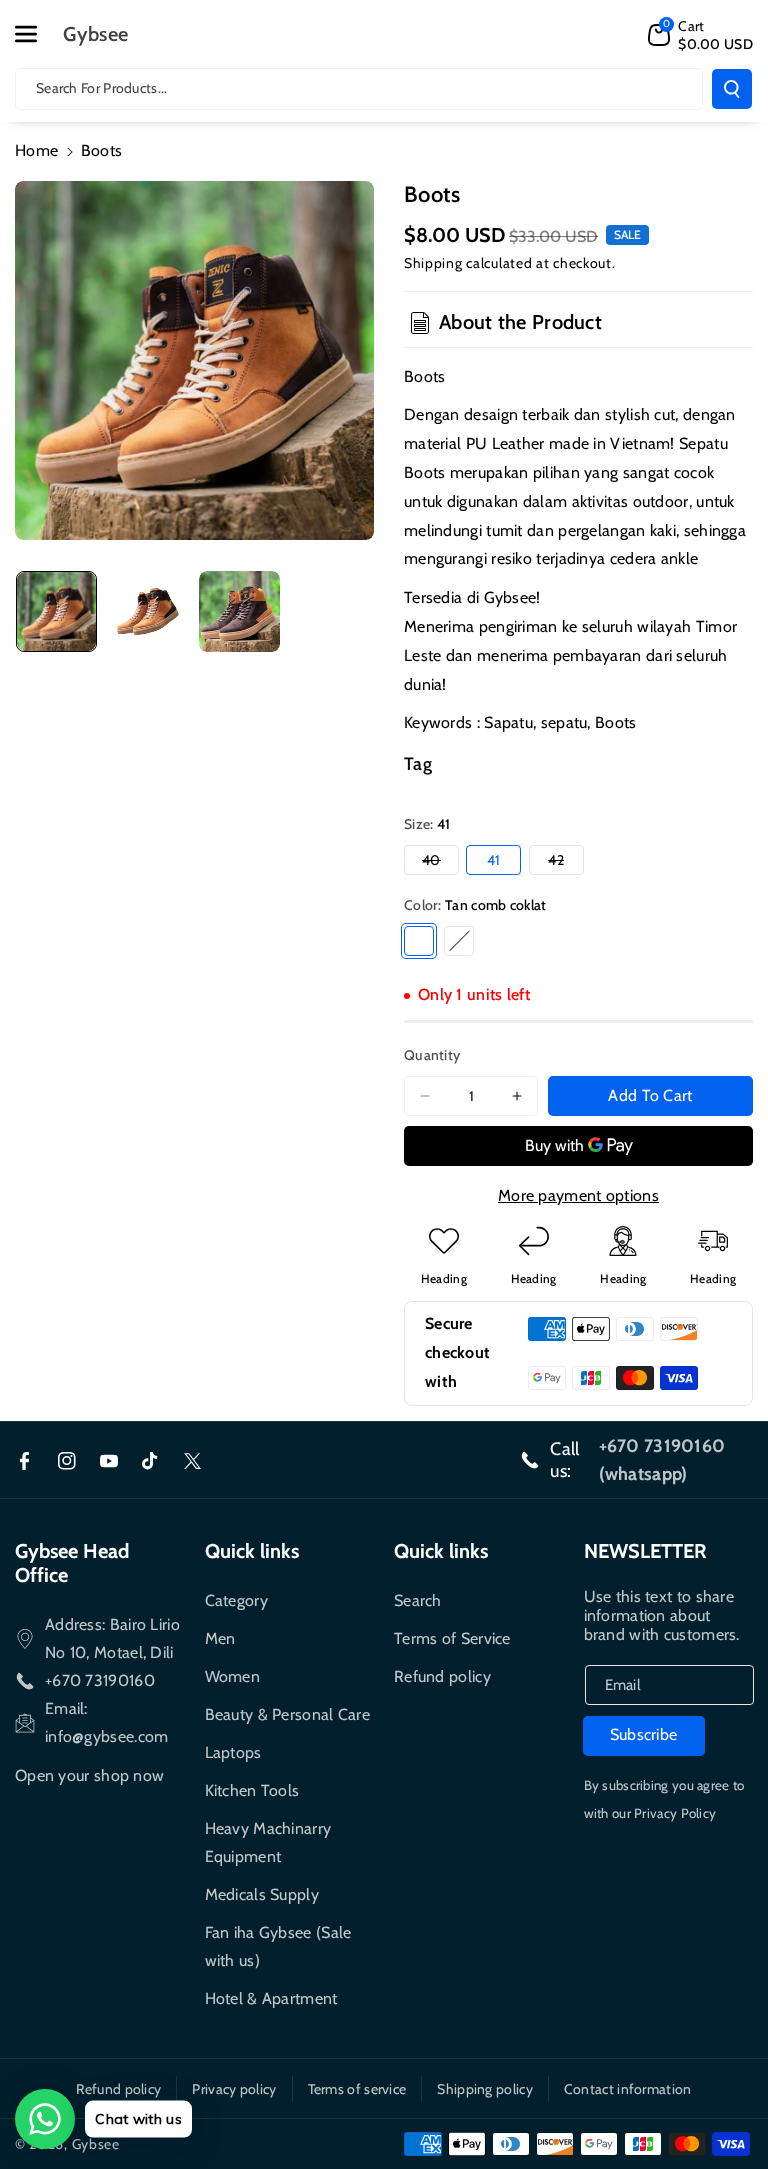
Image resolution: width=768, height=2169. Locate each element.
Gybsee (96, 2144)
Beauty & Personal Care (288, 1714)
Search (418, 1600)
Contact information (628, 2089)
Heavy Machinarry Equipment (268, 1842)
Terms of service (357, 2089)
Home (36, 150)
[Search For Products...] (732, 89)
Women (233, 1676)
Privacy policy (234, 2089)
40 (440, 862)
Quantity (432, 1055)
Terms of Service (452, 1638)
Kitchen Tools (252, 1790)
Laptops (233, 1752)
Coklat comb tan (459, 941)
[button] (37, 34)
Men (220, 1638)
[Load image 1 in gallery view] (56, 611)
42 (565, 862)
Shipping (433, 263)
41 (494, 860)
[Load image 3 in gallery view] (239, 611)
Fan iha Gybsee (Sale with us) (278, 1946)
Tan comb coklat (419, 941)
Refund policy (442, 1676)
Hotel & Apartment (271, 1998)
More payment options (578, 1195)
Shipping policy (485, 2089)
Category (236, 1600)
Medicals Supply (262, 1894)
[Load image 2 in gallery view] (147, 611)
